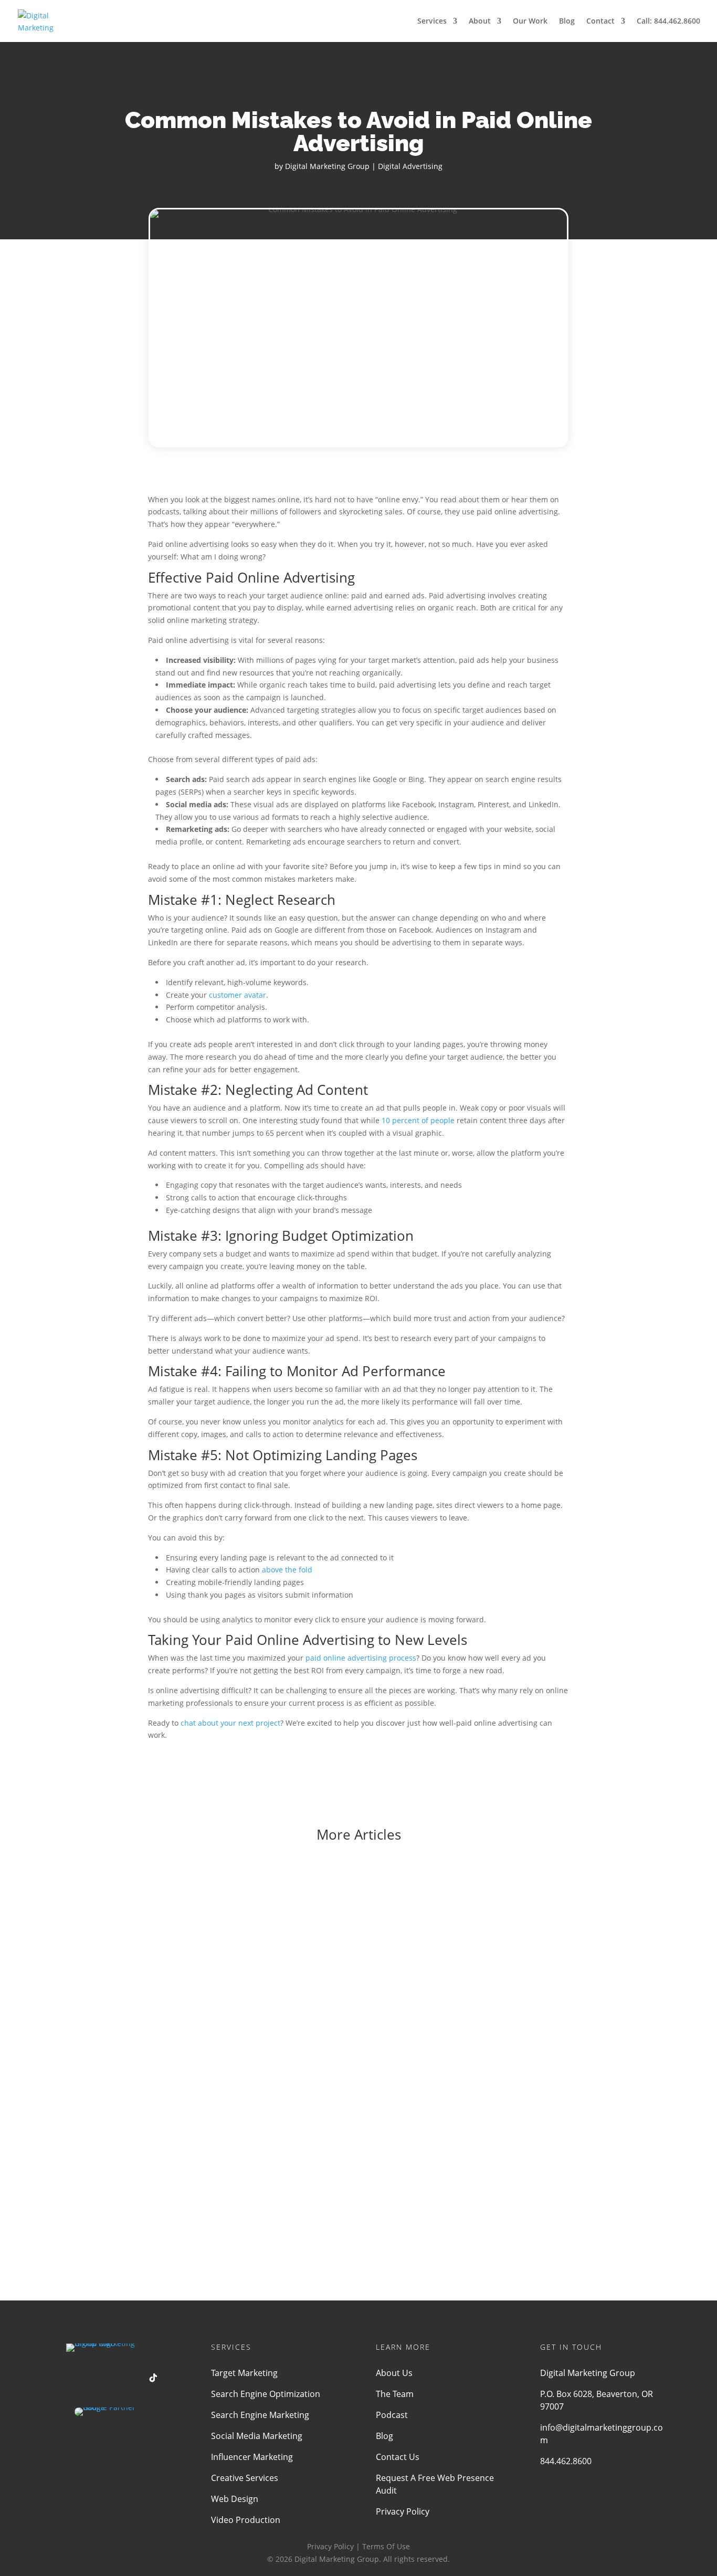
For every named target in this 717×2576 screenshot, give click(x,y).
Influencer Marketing (252, 2457)
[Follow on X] (90, 2378)
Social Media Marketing (257, 2436)
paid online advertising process (361, 1658)
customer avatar (238, 995)
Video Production (246, 2520)
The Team (395, 2394)
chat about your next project (230, 1723)
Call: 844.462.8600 (668, 22)
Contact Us (398, 2457)
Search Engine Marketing (260, 2415)
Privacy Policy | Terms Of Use (358, 2546)
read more (131, 1960)
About (480, 22)
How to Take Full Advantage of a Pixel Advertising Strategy (233, 2156)
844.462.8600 (566, 2461)
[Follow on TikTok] (153, 2378)
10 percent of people (418, 1120)
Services (432, 22)
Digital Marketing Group (327, 166)
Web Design (235, 2499)
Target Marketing (244, 2373)
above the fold (287, 1570)
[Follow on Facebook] (69, 2378)
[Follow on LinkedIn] (111, 2378)
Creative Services (245, 2478)
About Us (394, 2373)
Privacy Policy (403, 2511)
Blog (567, 22)
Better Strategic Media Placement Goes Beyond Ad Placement (242, 2042)
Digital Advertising (410, 166)
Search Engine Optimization (266, 2394)
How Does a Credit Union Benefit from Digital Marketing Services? (251, 1929)
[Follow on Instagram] (132, 2378)
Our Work (530, 22)
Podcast (392, 2415)
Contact (600, 22)
